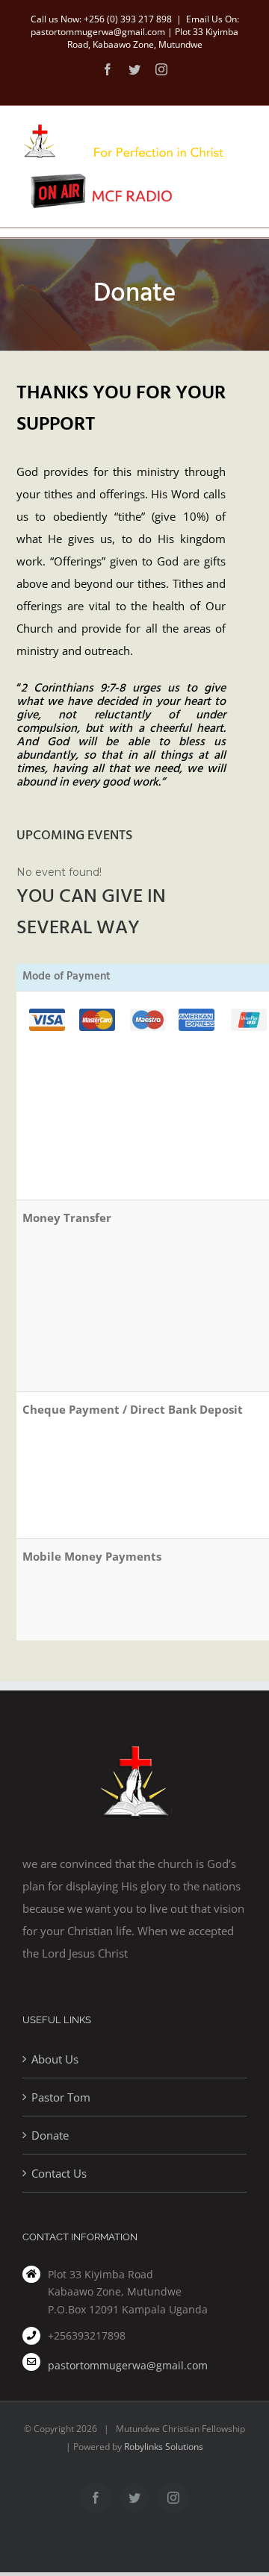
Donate (50, 2135)
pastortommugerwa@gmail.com (128, 2365)
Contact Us (59, 2173)
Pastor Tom (61, 2097)
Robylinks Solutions (164, 2447)
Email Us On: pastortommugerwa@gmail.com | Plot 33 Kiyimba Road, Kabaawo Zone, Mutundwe (135, 32)
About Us (55, 2059)
